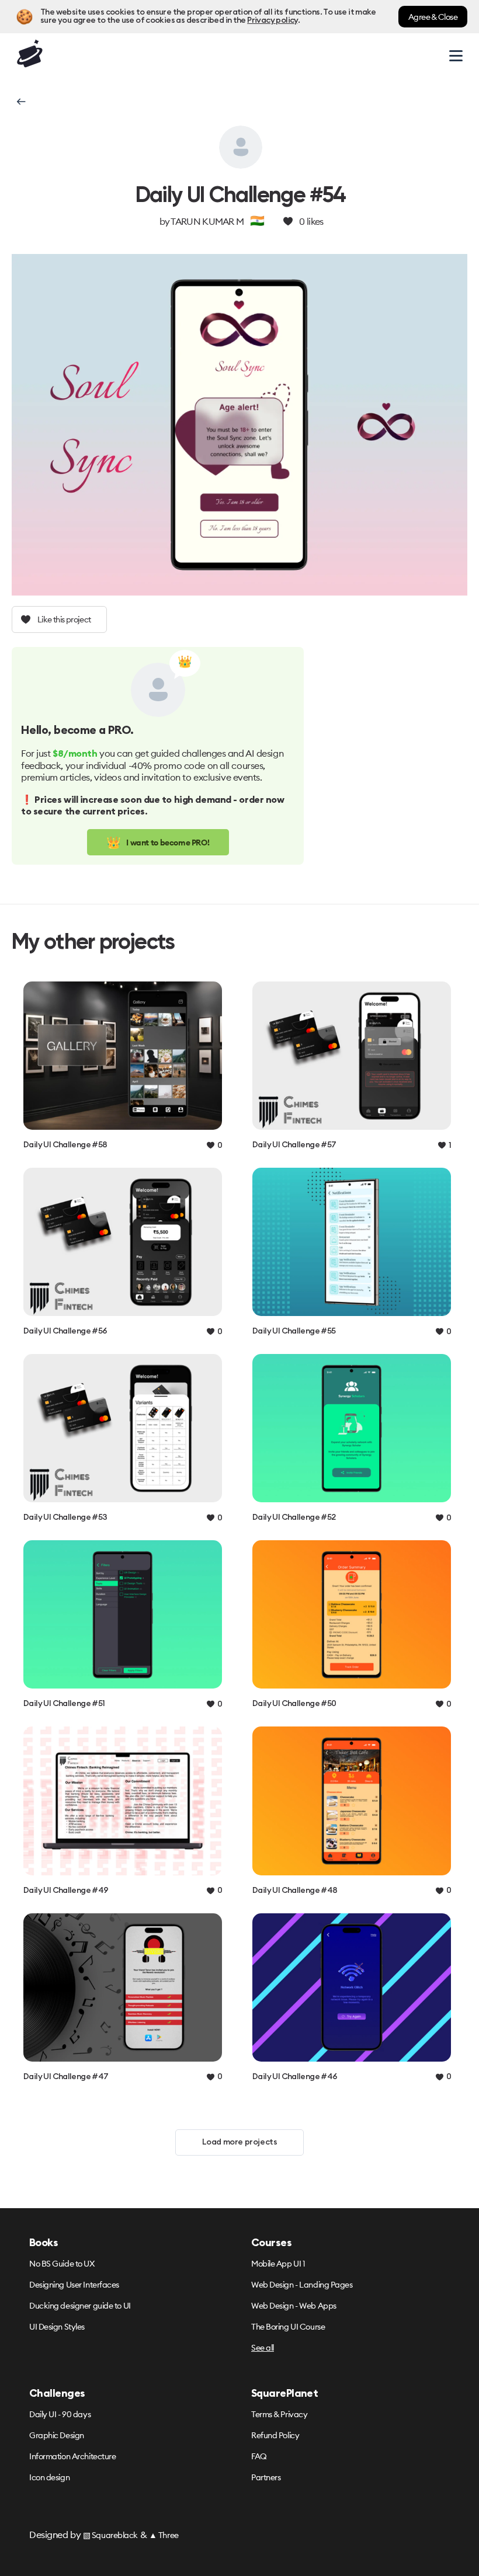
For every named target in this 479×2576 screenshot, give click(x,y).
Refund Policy (275, 2435)
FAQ (259, 2456)
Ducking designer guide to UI (80, 2306)
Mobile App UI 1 (278, 2264)
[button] (20, 102)
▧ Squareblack (110, 2535)
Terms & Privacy (279, 2414)
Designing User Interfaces (74, 2285)
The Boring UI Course (288, 2327)
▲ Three (164, 2535)
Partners (266, 2477)
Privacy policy (272, 20)
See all (263, 2348)
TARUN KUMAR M (207, 221)
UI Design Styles (57, 2327)
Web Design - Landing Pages (302, 2285)
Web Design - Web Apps (294, 2306)
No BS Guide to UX (62, 2264)
